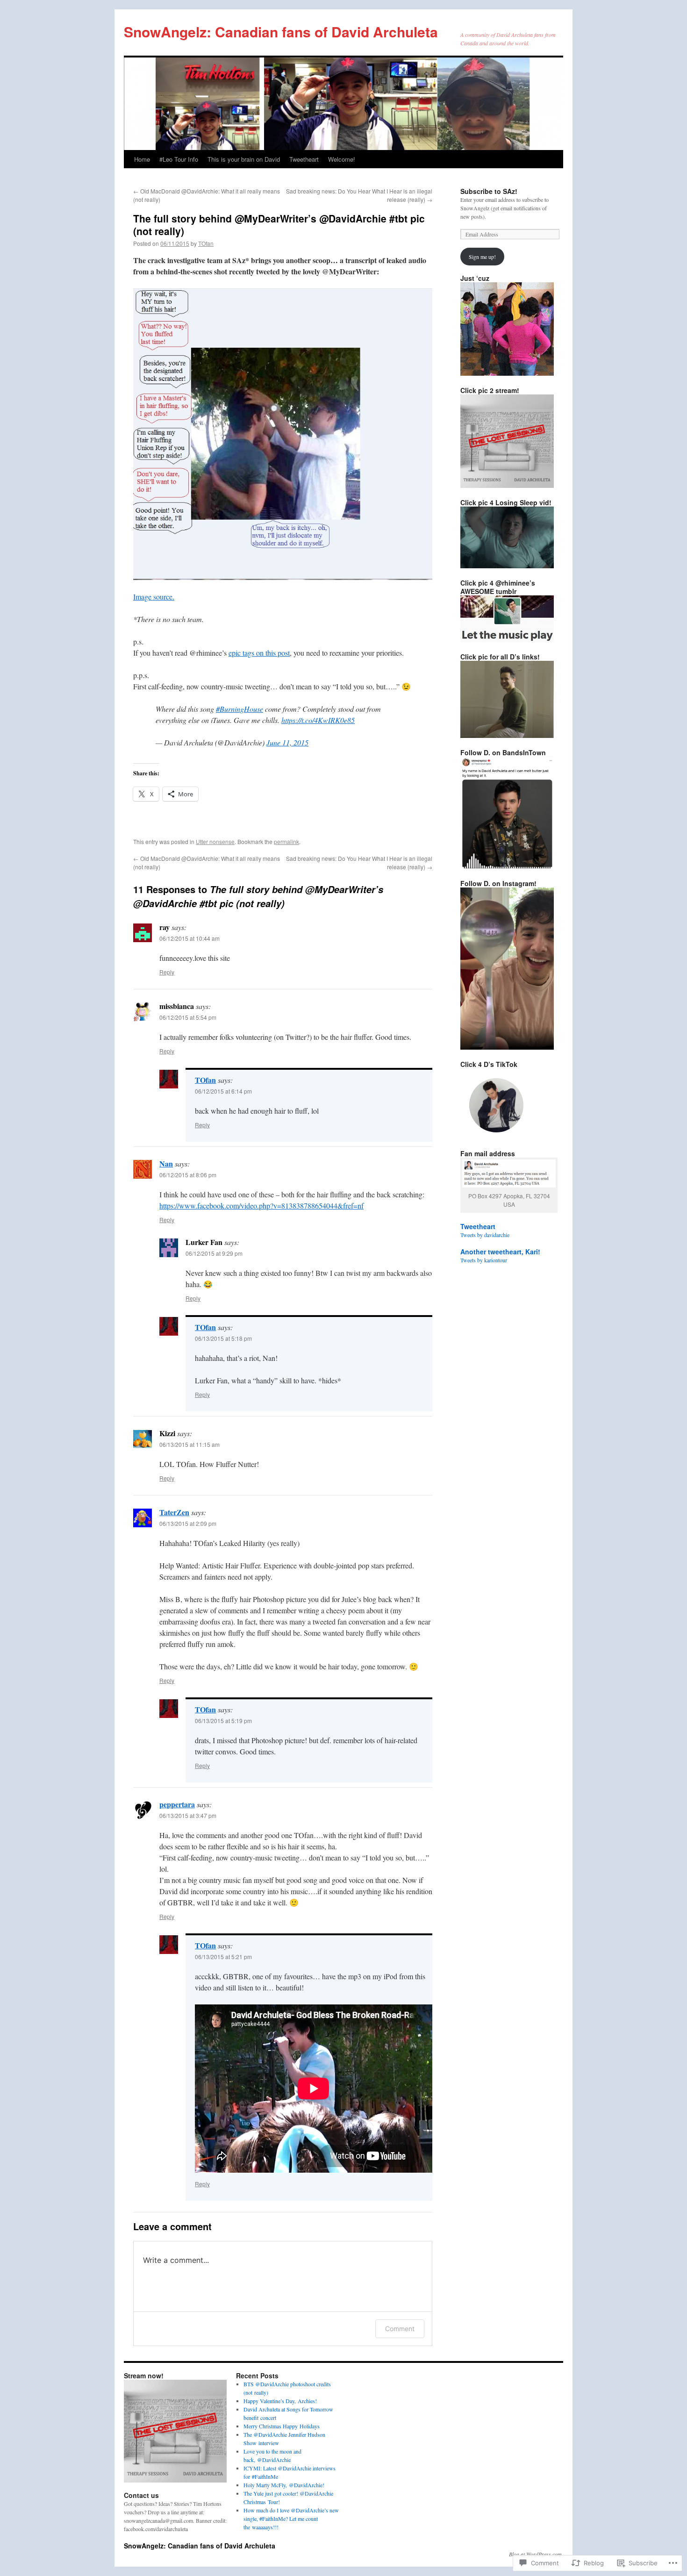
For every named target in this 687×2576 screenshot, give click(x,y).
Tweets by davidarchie (485, 1235)
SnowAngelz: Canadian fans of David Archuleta (281, 32)
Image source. (154, 597)
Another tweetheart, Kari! (500, 1252)
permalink (286, 841)
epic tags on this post (259, 653)
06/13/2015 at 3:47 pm (188, 1815)
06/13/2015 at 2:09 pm (188, 1523)
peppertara (177, 1804)
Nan (166, 1163)
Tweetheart (304, 159)
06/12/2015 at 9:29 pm (214, 1253)
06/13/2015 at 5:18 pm (223, 1338)
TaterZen (174, 1512)
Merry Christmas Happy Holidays (282, 2426)
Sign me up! (482, 257)
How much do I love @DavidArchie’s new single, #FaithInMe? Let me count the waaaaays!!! (291, 2519)
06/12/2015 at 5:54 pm (188, 1017)
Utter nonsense (215, 841)
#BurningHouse (240, 709)
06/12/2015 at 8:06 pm (188, 1175)
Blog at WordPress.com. (536, 2554)
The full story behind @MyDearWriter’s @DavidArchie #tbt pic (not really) (279, 225)
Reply (167, 972)
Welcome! (342, 159)
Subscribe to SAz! (489, 191)
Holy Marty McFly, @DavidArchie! (284, 2485)
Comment (400, 2329)
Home (142, 159)
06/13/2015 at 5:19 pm (223, 1721)
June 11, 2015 (287, 742)
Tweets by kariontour (484, 1260)
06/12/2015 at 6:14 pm (223, 1091)
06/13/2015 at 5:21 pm (223, 1957)
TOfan (206, 243)
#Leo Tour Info (179, 159)
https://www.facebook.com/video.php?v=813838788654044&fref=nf (261, 1206)
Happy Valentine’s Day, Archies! (280, 2401)
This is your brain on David (244, 159)
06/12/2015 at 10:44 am (190, 938)
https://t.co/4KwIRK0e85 (318, 720)
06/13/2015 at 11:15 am (190, 1444)
